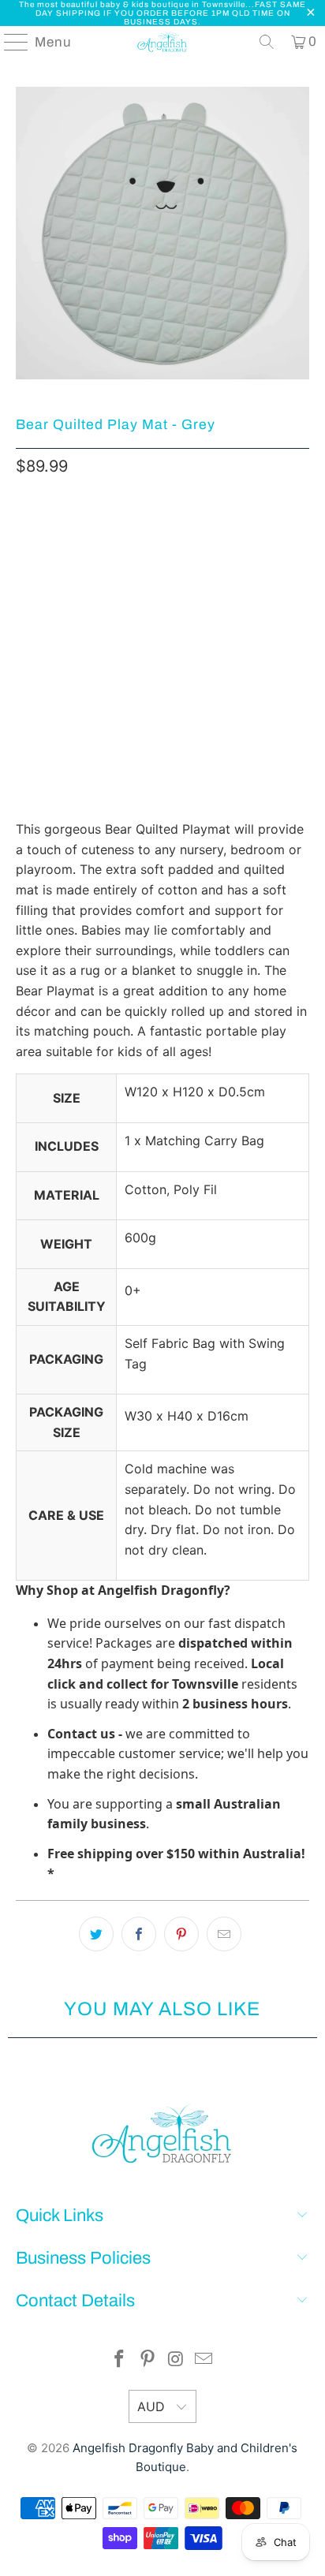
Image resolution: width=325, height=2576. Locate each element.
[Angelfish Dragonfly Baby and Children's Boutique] (162, 42)
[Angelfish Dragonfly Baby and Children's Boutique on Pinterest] (148, 2360)
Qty (25, 534)
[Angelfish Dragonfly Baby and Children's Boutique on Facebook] (120, 2360)
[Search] (267, 42)
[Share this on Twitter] (96, 1934)
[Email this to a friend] (224, 1934)
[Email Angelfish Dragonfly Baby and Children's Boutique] (204, 2360)
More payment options (162, 692)
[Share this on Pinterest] (181, 1934)
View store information (92, 782)
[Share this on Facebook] (139, 1934)
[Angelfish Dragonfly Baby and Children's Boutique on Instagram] (176, 2360)
